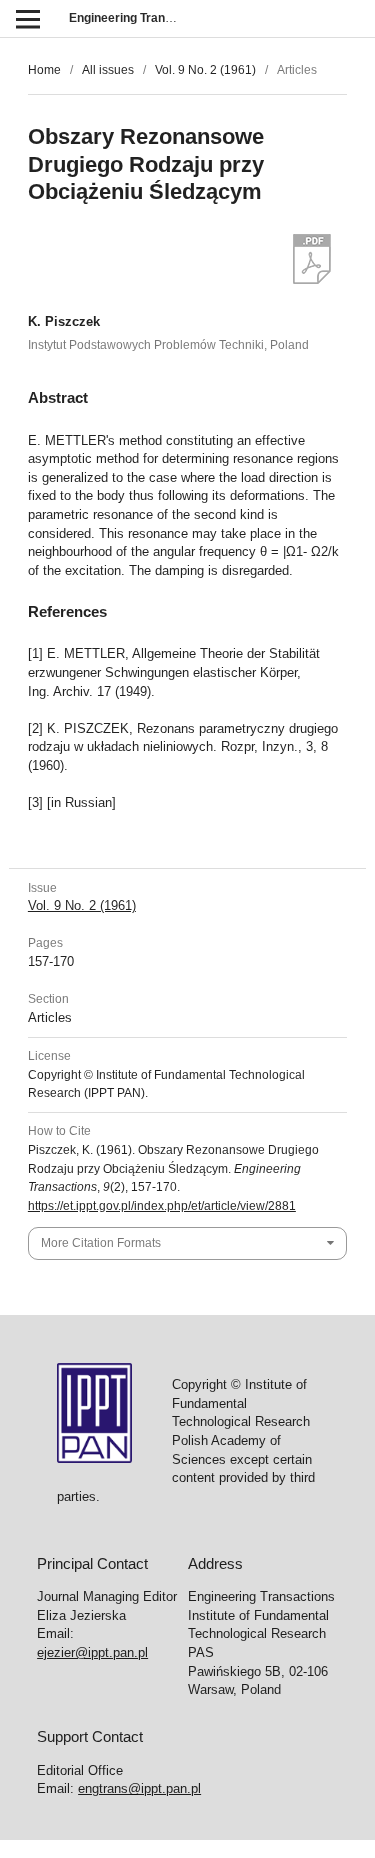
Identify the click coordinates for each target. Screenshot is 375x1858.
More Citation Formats (101, 1243)
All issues (108, 70)
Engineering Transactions (141, 18)
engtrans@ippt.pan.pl (139, 1788)
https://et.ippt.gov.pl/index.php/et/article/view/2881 (162, 1206)
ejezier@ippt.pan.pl (92, 1652)
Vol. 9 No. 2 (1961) (205, 70)
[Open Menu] (27, 18)
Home (44, 70)
